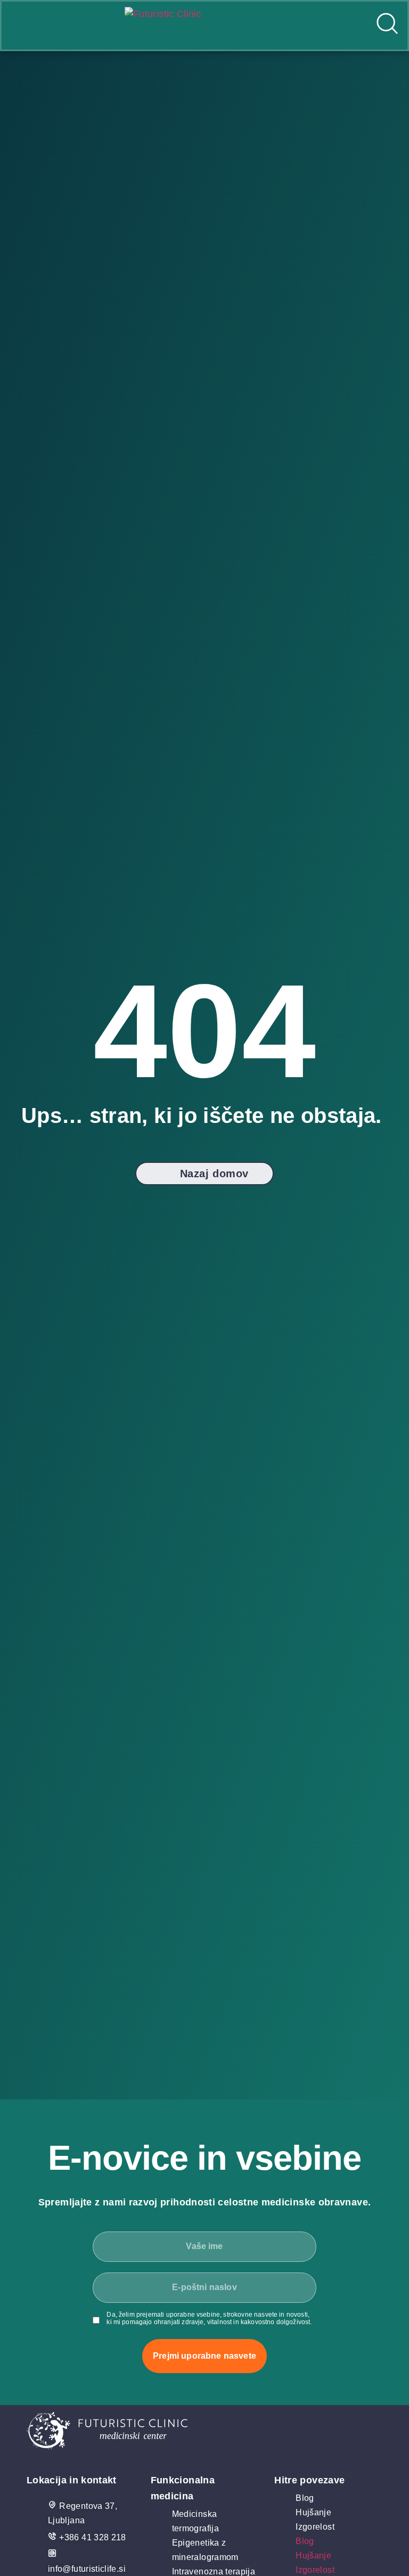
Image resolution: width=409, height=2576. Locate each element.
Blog (305, 2498)
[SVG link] (204, 2433)
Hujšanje (313, 2512)
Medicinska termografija (195, 2521)
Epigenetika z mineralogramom (205, 2550)
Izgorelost (315, 2527)
